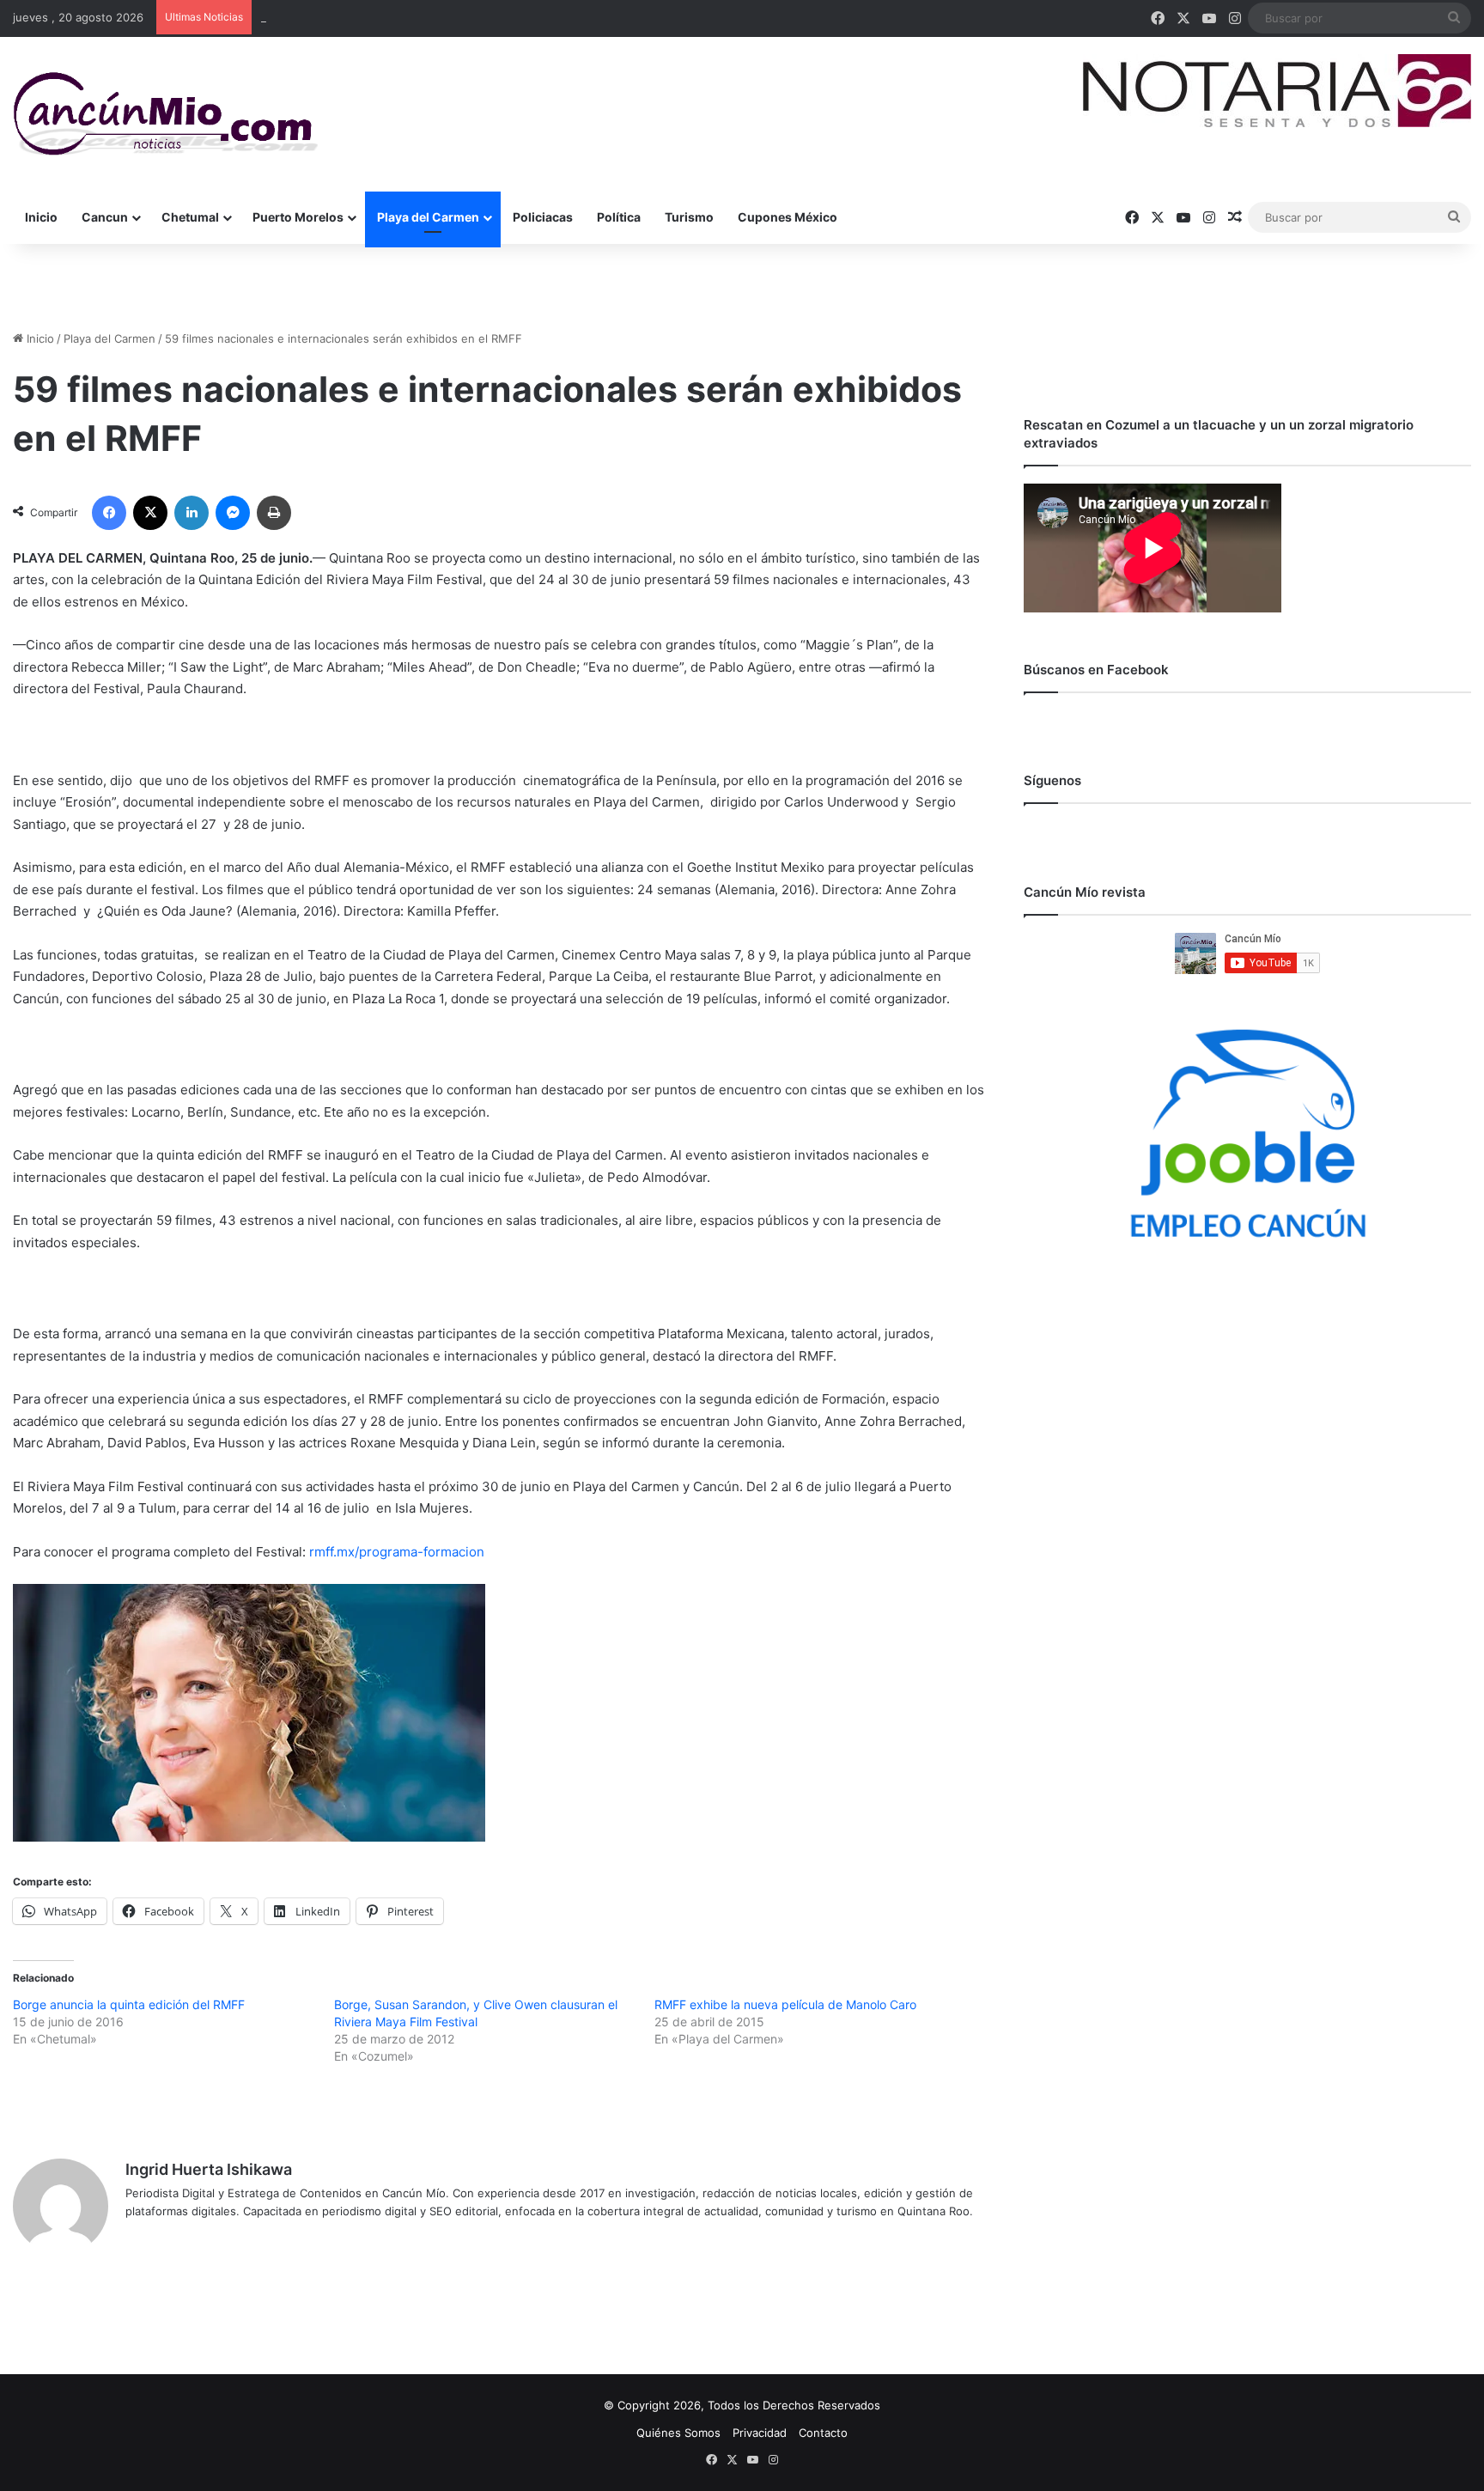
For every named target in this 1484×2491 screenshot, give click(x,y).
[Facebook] (109, 513)
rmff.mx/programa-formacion (397, 1552)
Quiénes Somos (678, 2433)
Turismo (689, 217)
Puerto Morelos (298, 217)
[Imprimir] (274, 513)
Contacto (823, 2433)
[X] (150, 513)
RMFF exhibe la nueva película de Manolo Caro (785, 2004)
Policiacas (543, 217)
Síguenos (1052, 780)
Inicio (41, 217)
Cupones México (788, 217)
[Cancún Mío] (165, 114)
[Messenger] (233, 513)
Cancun (105, 217)
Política (619, 217)
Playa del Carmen (428, 217)
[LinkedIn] (192, 513)
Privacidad (760, 2433)
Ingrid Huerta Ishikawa (209, 2169)
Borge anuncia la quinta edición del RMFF (129, 2004)
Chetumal (190, 217)
